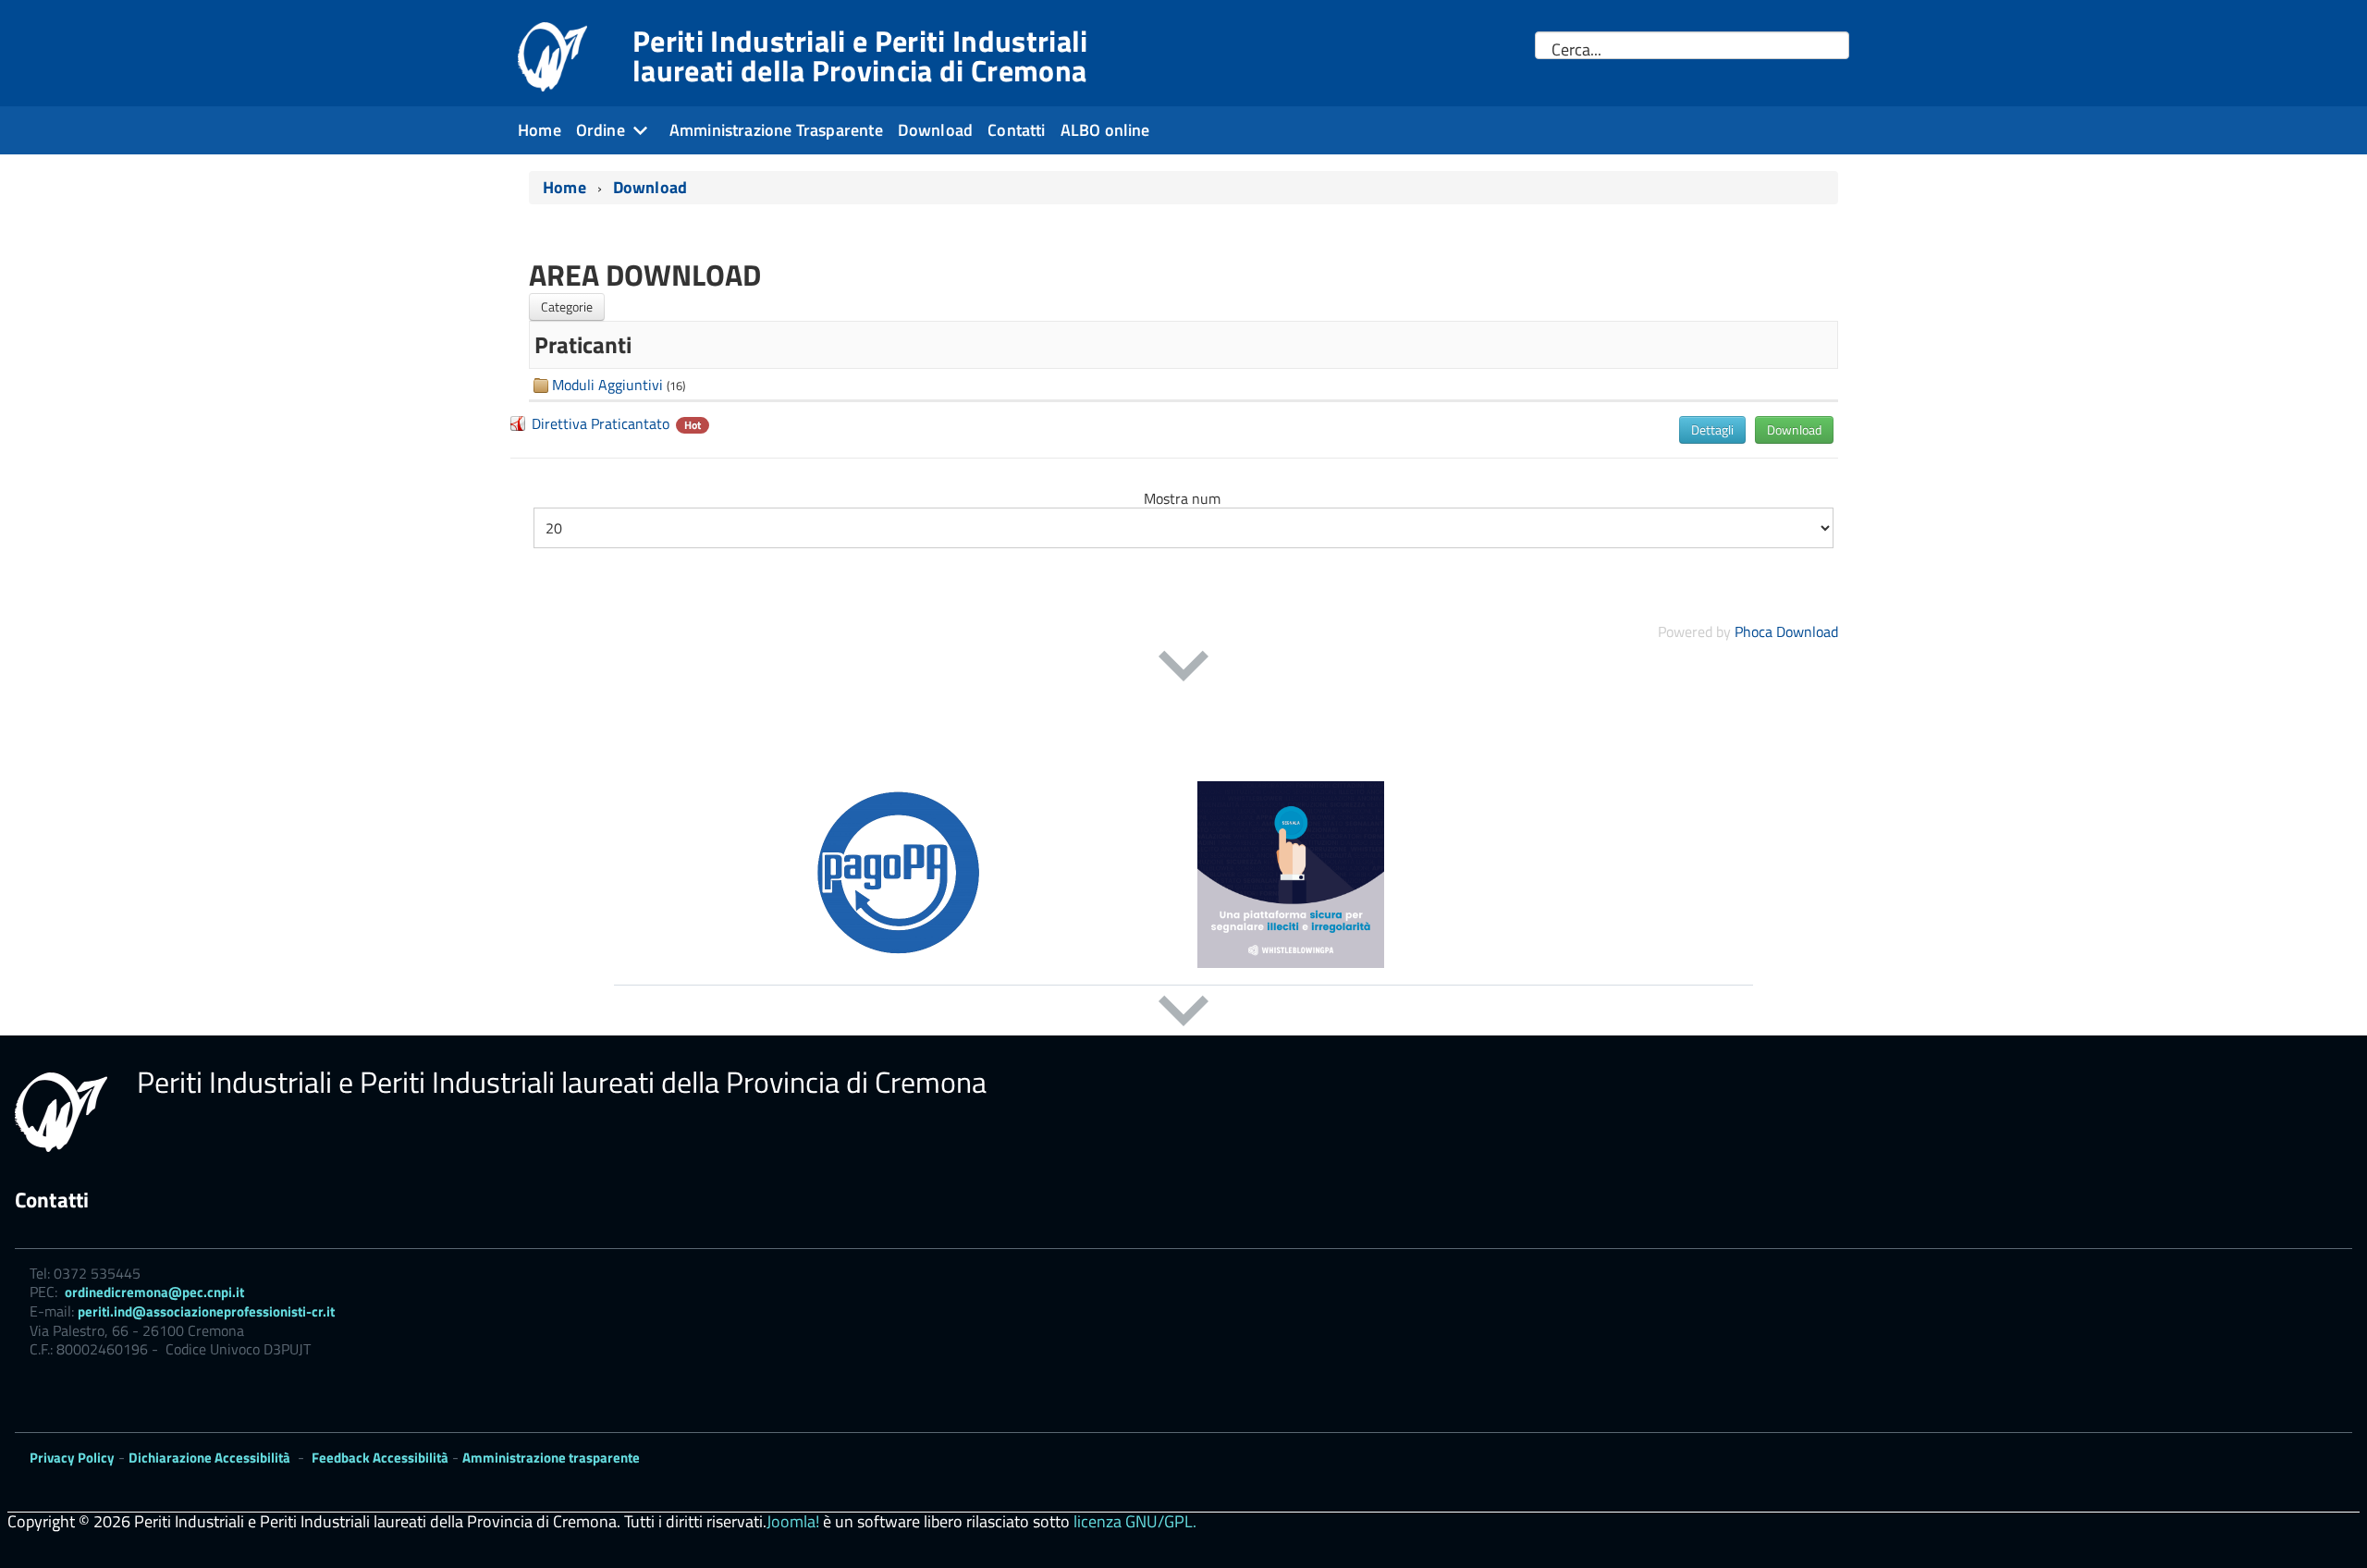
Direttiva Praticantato (601, 423)
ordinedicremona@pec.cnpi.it (154, 1292)
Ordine (601, 130)
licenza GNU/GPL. (1135, 1521)
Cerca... (1576, 50)
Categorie (567, 306)
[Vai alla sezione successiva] (1183, 666)
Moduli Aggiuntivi (607, 385)
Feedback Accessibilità (380, 1458)
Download (935, 130)
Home (540, 130)
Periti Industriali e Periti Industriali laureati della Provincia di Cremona (860, 55)
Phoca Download (1786, 631)
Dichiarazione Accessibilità (209, 1458)
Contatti (1016, 130)
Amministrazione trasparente (551, 1458)
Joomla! (793, 1521)
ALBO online (1105, 130)
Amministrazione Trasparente (776, 130)
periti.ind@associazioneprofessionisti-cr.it (206, 1311)
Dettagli (1712, 429)
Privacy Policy (72, 1458)
